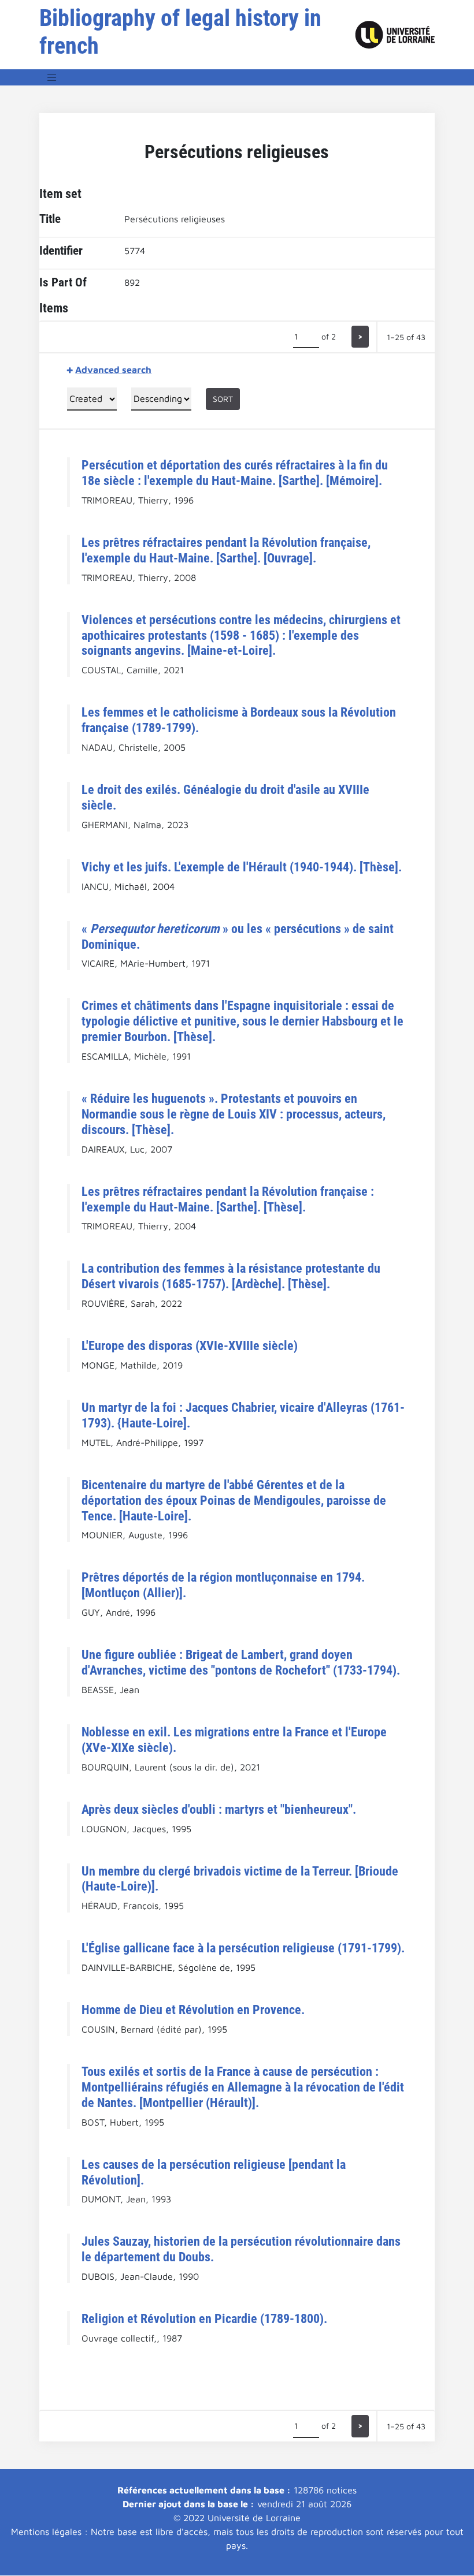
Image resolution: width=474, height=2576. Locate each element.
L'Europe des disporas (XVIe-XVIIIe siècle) (190, 1345)
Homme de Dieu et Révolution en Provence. (193, 2010)
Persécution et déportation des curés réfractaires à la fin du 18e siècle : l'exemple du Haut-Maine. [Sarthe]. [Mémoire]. (235, 473)
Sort (223, 399)
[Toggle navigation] (52, 77)
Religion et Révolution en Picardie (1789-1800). (204, 2318)
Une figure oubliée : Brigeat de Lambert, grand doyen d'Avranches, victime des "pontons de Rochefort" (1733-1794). (241, 1662)
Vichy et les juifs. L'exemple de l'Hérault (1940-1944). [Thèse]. (242, 867)
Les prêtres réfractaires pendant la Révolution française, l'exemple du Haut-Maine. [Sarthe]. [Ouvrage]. (226, 550)
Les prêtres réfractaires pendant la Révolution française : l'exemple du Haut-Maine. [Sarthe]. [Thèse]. (228, 1199)
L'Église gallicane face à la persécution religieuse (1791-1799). (243, 1948)
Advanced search (113, 370)
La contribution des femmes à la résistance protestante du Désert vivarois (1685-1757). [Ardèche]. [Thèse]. (231, 1276)
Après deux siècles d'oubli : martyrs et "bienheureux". (219, 1809)
